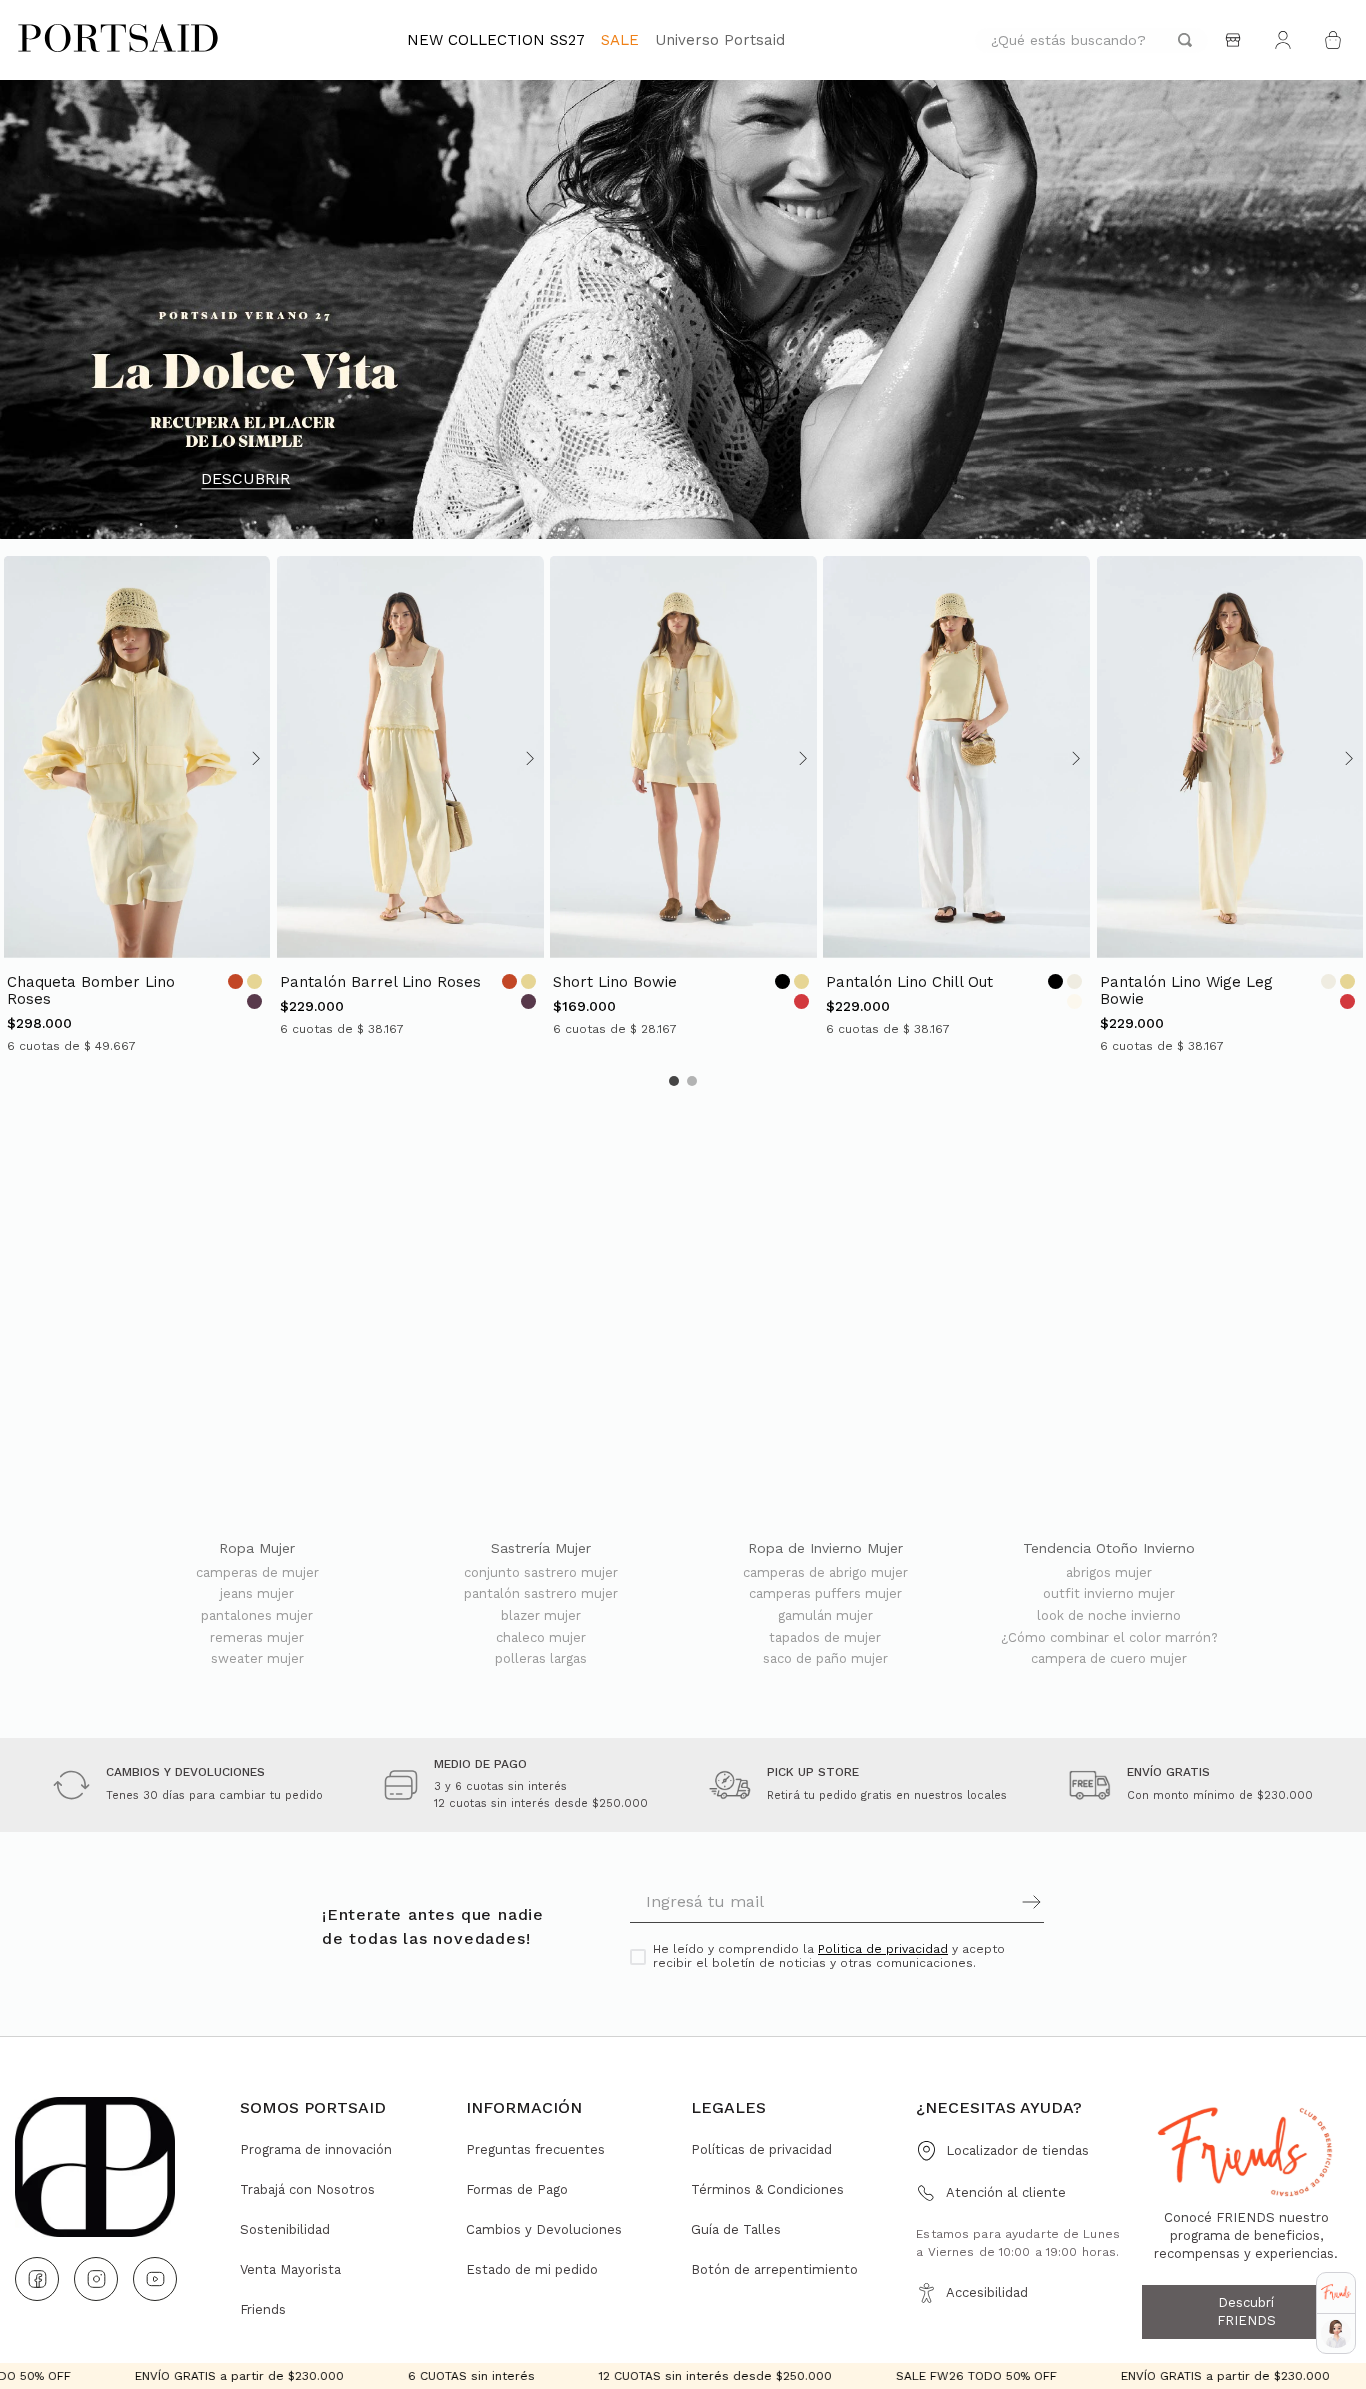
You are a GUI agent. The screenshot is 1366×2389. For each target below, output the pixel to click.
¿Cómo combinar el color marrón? (1109, 1638)
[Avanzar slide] (254, 758)
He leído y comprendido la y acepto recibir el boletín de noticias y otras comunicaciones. (829, 1956)
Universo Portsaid (720, 40)
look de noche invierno (1109, 1616)
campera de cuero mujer (1109, 1659)
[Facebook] (37, 2279)
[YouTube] (155, 2279)
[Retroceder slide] (18, 758)
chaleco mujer (541, 1638)
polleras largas (541, 1659)
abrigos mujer (1109, 1573)
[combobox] (1091, 40)
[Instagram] (96, 2279)
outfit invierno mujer (1109, 1594)
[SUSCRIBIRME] (940, 1902)
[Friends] (1336, 2292)
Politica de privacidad (883, 1949)
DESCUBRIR (245, 479)
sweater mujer (257, 1659)
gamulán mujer (825, 1616)
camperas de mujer (257, 1573)
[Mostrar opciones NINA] (1336, 2334)
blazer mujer (541, 1616)
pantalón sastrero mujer (541, 1594)
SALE (620, 40)
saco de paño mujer (825, 1659)
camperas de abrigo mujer (825, 1573)
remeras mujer (257, 1638)
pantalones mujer (257, 1616)
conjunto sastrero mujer (541, 1573)
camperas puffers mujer (825, 1594)
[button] (674, 1081)
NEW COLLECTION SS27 (496, 40)
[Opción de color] (235, 981)
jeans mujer (257, 1594)
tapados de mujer (825, 1638)
